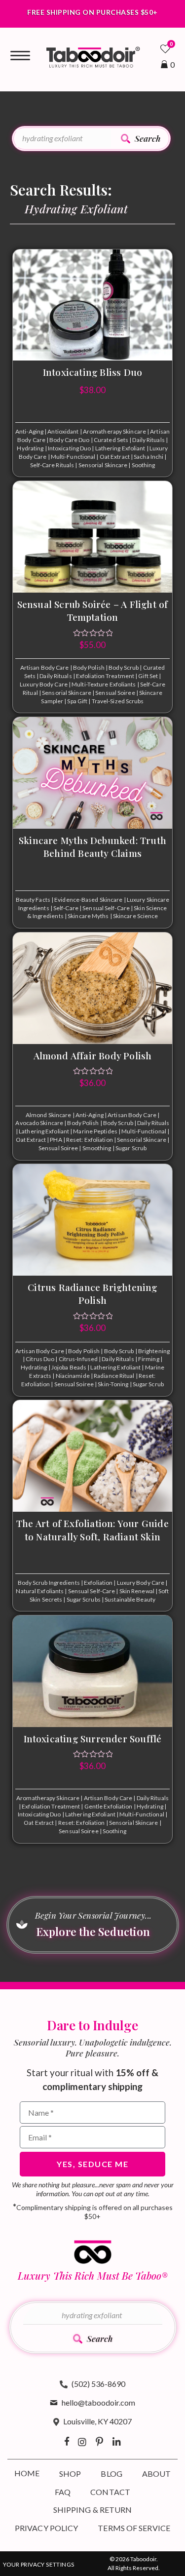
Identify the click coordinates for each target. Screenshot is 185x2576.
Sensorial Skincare (103, 465)
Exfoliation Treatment (105, 676)
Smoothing (97, 1148)
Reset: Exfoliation (90, 1140)
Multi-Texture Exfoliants (104, 684)
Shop (70, 2474)
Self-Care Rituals (52, 465)
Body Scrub (124, 667)
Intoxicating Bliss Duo (92, 372)
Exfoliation (98, 1583)
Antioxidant (63, 431)
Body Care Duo (69, 440)
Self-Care (66, 908)
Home (27, 2473)
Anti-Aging (29, 431)
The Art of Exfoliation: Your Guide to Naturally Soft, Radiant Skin (92, 1530)
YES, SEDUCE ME (92, 2164)
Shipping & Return (93, 2510)
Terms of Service (134, 2528)
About (157, 2474)
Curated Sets (111, 440)
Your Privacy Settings (38, 2564)
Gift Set (148, 676)
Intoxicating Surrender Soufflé (93, 1738)
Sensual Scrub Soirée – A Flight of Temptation (93, 611)
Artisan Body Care (45, 667)
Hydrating (30, 448)
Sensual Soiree (115, 693)
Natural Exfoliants (40, 1591)
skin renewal (137, 1591)
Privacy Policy (46, 2528)
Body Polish (89, 667)
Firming (149, 1359)
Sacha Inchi (148, 457)
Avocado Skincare (39, 1123)
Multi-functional (73, 457)
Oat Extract (115, 457)
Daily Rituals (148, 440)
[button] (141, 139)
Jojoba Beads (69, 1367)
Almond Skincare (49, 1115)
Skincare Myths (88, 916)
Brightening (154, 1351)
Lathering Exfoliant (120, 448)
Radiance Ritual (114, 1376)
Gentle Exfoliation (109, 1806)
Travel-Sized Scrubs (118, 701)
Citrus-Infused (78, 1359)
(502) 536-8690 (98, 2384)
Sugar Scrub (131, 1148)
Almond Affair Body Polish (93, 1055)
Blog (111, 2474)
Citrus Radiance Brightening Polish (92, 1294)
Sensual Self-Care (106, 908)
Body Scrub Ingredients (49, 1583)
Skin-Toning (113, 1384)
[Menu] (20, 56)
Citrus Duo (40, 1359)
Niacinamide (73, 1376)
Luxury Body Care (44, 684)
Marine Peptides (95, 1131)
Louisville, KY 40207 (97, 2421)
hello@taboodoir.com (98, 2402)
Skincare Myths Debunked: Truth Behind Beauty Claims (92, 847)
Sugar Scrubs (84, 1599)
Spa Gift (77, 701)
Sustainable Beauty (130, 1599)
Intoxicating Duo (70, 448)
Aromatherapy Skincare (114, 431)
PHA (56, 1140)
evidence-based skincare (88, 900)
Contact (110, 2492)
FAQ (63, 2492)
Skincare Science (136, 916)
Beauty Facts (33, 900)
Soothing (144, 465)
